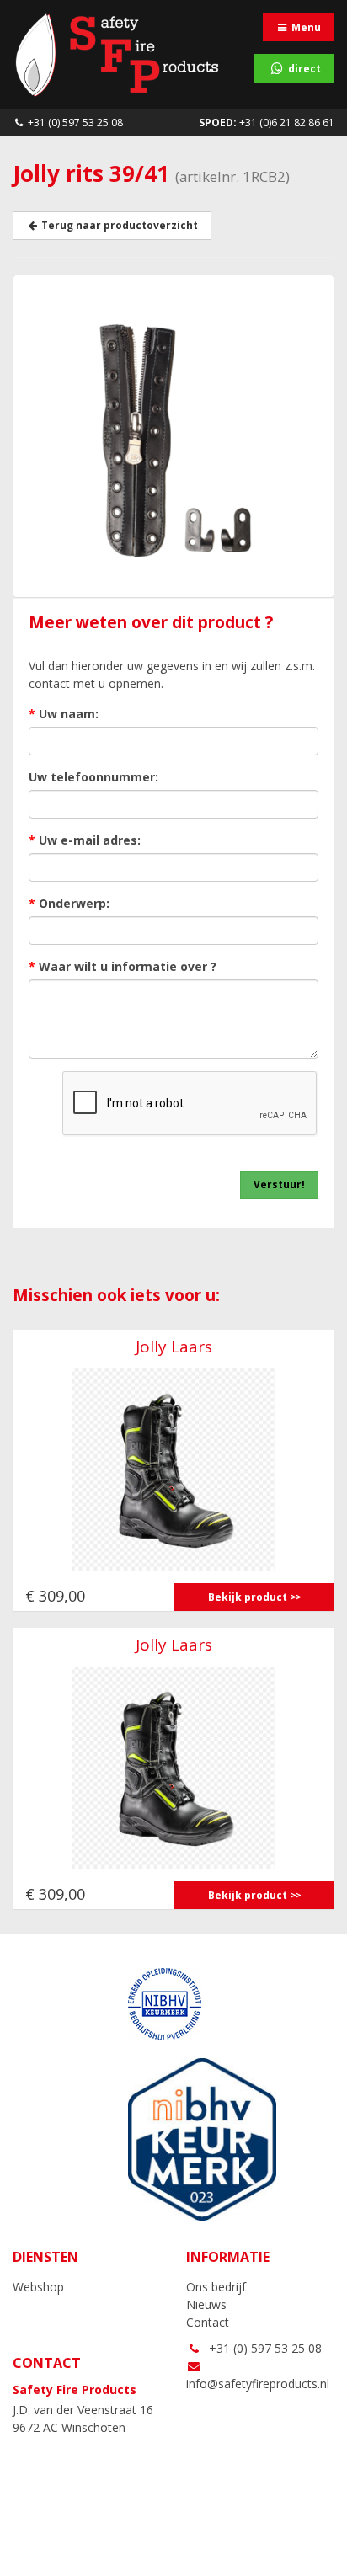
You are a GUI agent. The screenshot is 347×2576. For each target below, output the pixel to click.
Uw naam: (64, 714)
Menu (305, 27)
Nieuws (206, 2304)
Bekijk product (248, 1597)
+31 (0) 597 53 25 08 (74, 123)
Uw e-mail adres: (85, 840)
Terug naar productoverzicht (118, 225)
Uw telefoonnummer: (93, 777)
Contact (208, 2322)
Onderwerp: (69, 903)
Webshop (38, 2287)
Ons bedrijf (216, 2287)
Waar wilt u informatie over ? (123, 966)
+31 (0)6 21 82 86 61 (267, 123)
